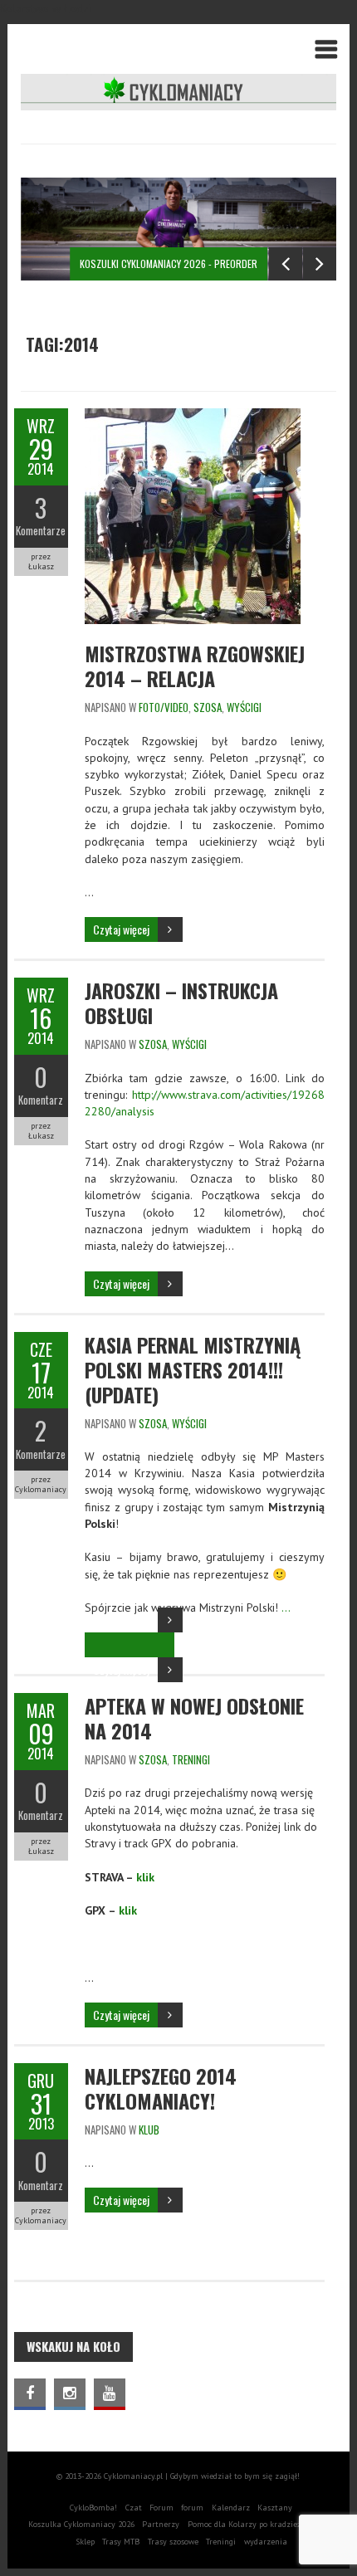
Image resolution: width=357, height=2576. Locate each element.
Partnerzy (161, 2524)
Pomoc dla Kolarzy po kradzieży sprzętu (261, 2524)
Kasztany (275, 2508)
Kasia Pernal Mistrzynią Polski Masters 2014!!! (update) (193, 1369)
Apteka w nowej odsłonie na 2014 (194, 1718)
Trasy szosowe (173, 2542)
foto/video (164, 707)
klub (149, 2130)
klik (145, 1877)
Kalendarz (231, 2508)
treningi (191, 1759)
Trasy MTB (121, 2542)
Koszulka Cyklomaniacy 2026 (81, 2524)
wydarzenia (266, 2542)
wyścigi (244, 707)
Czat (134, 2508)
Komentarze (41, 530)
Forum (161, 2508)
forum (192, 2508)
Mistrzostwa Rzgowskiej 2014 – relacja (195, 666)
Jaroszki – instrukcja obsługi (181, 1003)
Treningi (221, 2542)
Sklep (85, 2542)
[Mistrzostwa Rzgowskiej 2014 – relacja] (193, 417)
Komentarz (41, 1100)
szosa (208, 707)
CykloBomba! (93, 2508)
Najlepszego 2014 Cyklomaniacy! (161, 2088)
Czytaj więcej (121, 929)
